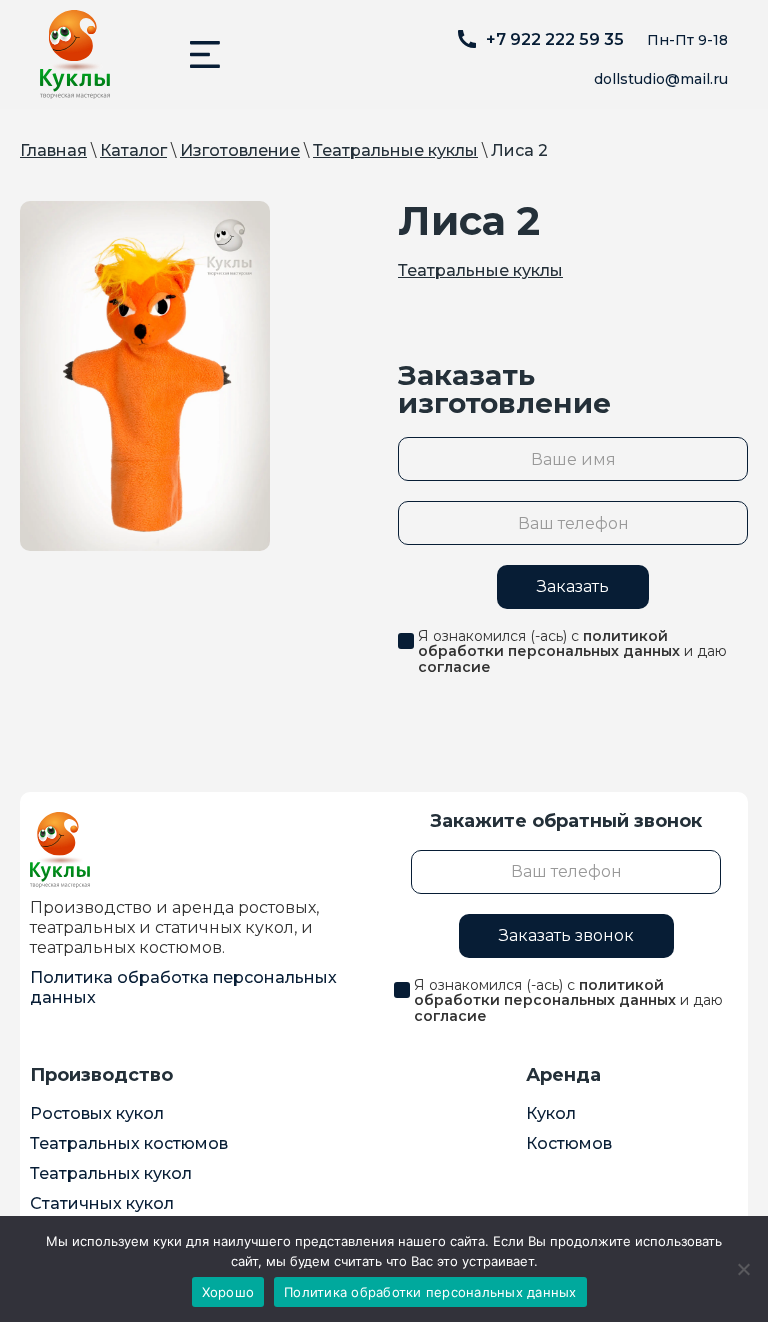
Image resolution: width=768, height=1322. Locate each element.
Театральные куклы (395, 150)
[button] (205, 54)
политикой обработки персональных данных (549, 643)
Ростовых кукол (97, 1113)
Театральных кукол (111, 1173)
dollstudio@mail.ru (661, 79)
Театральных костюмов (129, 1143)
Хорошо (228, 1292)
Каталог (133, 150)
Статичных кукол (102, 1203)
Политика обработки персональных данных (430, 1292)
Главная (53, 150)
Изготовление (240, 150)
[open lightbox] (145, 376)
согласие (454, 667)
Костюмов (569, 1143)
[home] (75, 54)
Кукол (551, 1113)
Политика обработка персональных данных (183, 987)
